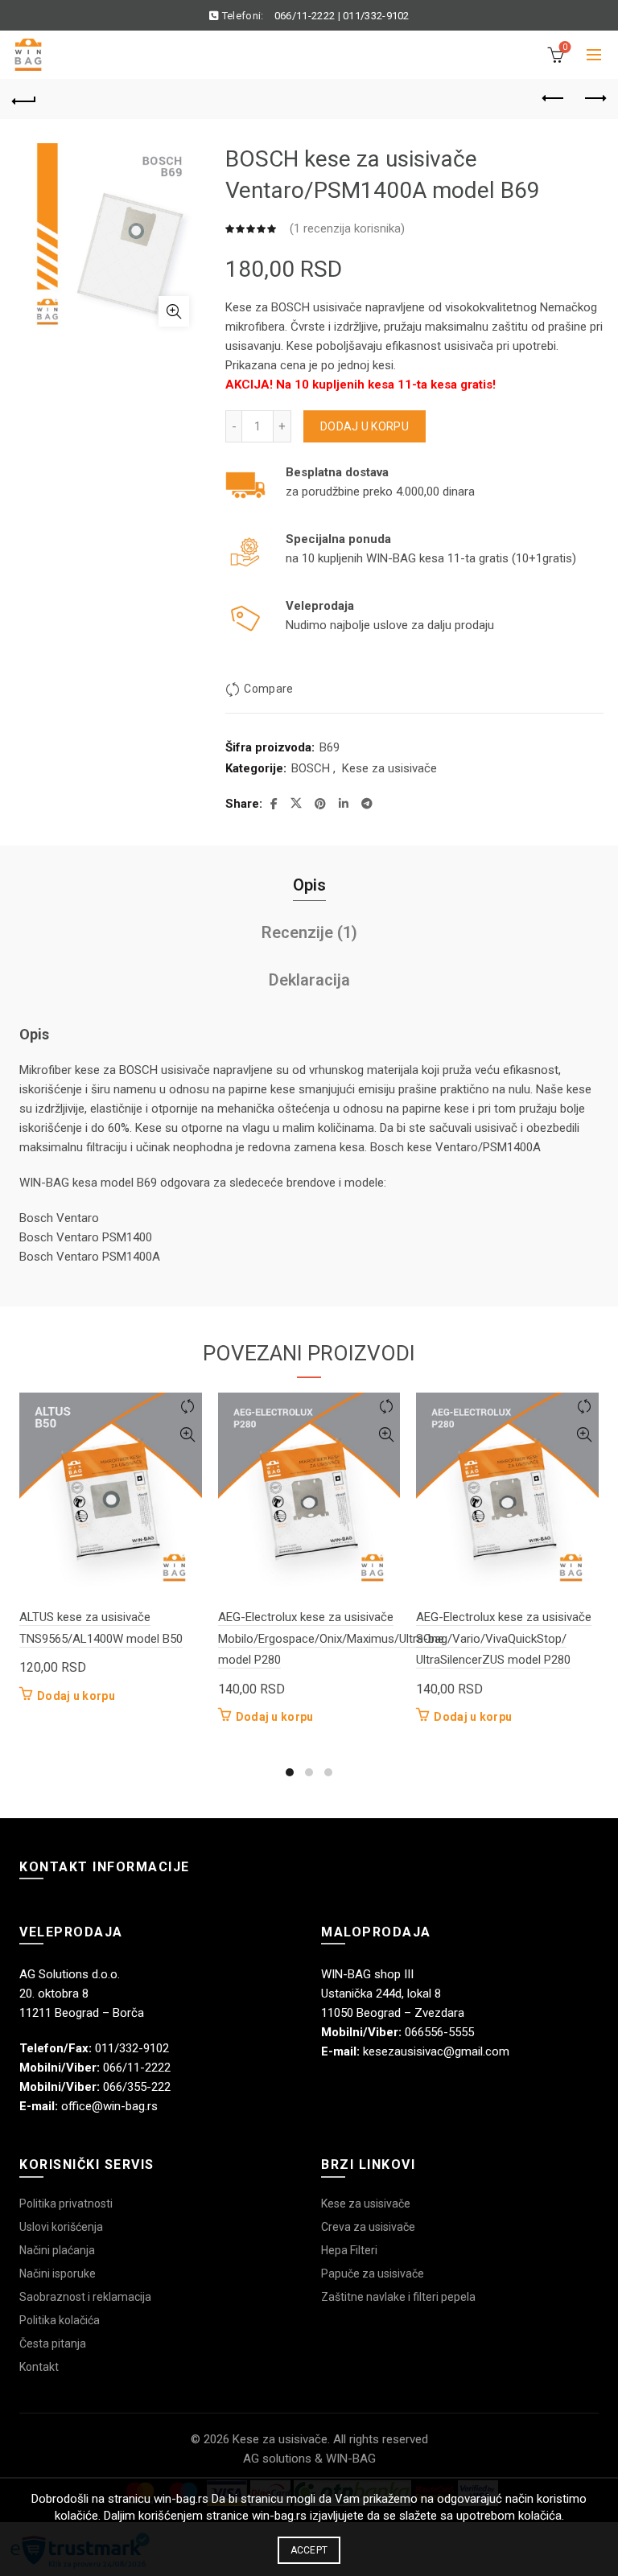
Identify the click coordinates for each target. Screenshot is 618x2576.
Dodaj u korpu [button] (76, 1696)
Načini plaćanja (57, 2250)
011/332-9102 (376, 16)
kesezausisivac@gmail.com (436, 2051)
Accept (309, 2550)
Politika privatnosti (66, 2204)
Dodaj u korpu (365, 426)
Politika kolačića (60, 2320)
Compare (268, 689)
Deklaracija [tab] (309, 980)
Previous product (554, 99)
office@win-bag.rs (109, 2106)
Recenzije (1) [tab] (309, 932)
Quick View (188, 1435)
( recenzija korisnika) (347, 228)
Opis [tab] (309, 885)
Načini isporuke (58, 2274)
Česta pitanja (53, 2344)
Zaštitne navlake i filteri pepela (398, 2297)
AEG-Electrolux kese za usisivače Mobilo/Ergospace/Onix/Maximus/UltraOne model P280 (331, 1638)
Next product (594, 99)
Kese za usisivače (389, 768)
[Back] (24, 99)
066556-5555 (439, 2032)
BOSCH (311, 768)
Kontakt (39, 2367)
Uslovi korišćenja (61, 2227)
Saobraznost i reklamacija (85, 2297)
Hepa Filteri (349, 2250)
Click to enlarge (174, 311)
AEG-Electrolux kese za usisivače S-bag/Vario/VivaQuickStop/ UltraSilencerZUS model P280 (504, 1638)
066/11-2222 (305, 16)
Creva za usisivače (368, 2227)
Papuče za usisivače (373, 2274)
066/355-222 (137, 2087)
